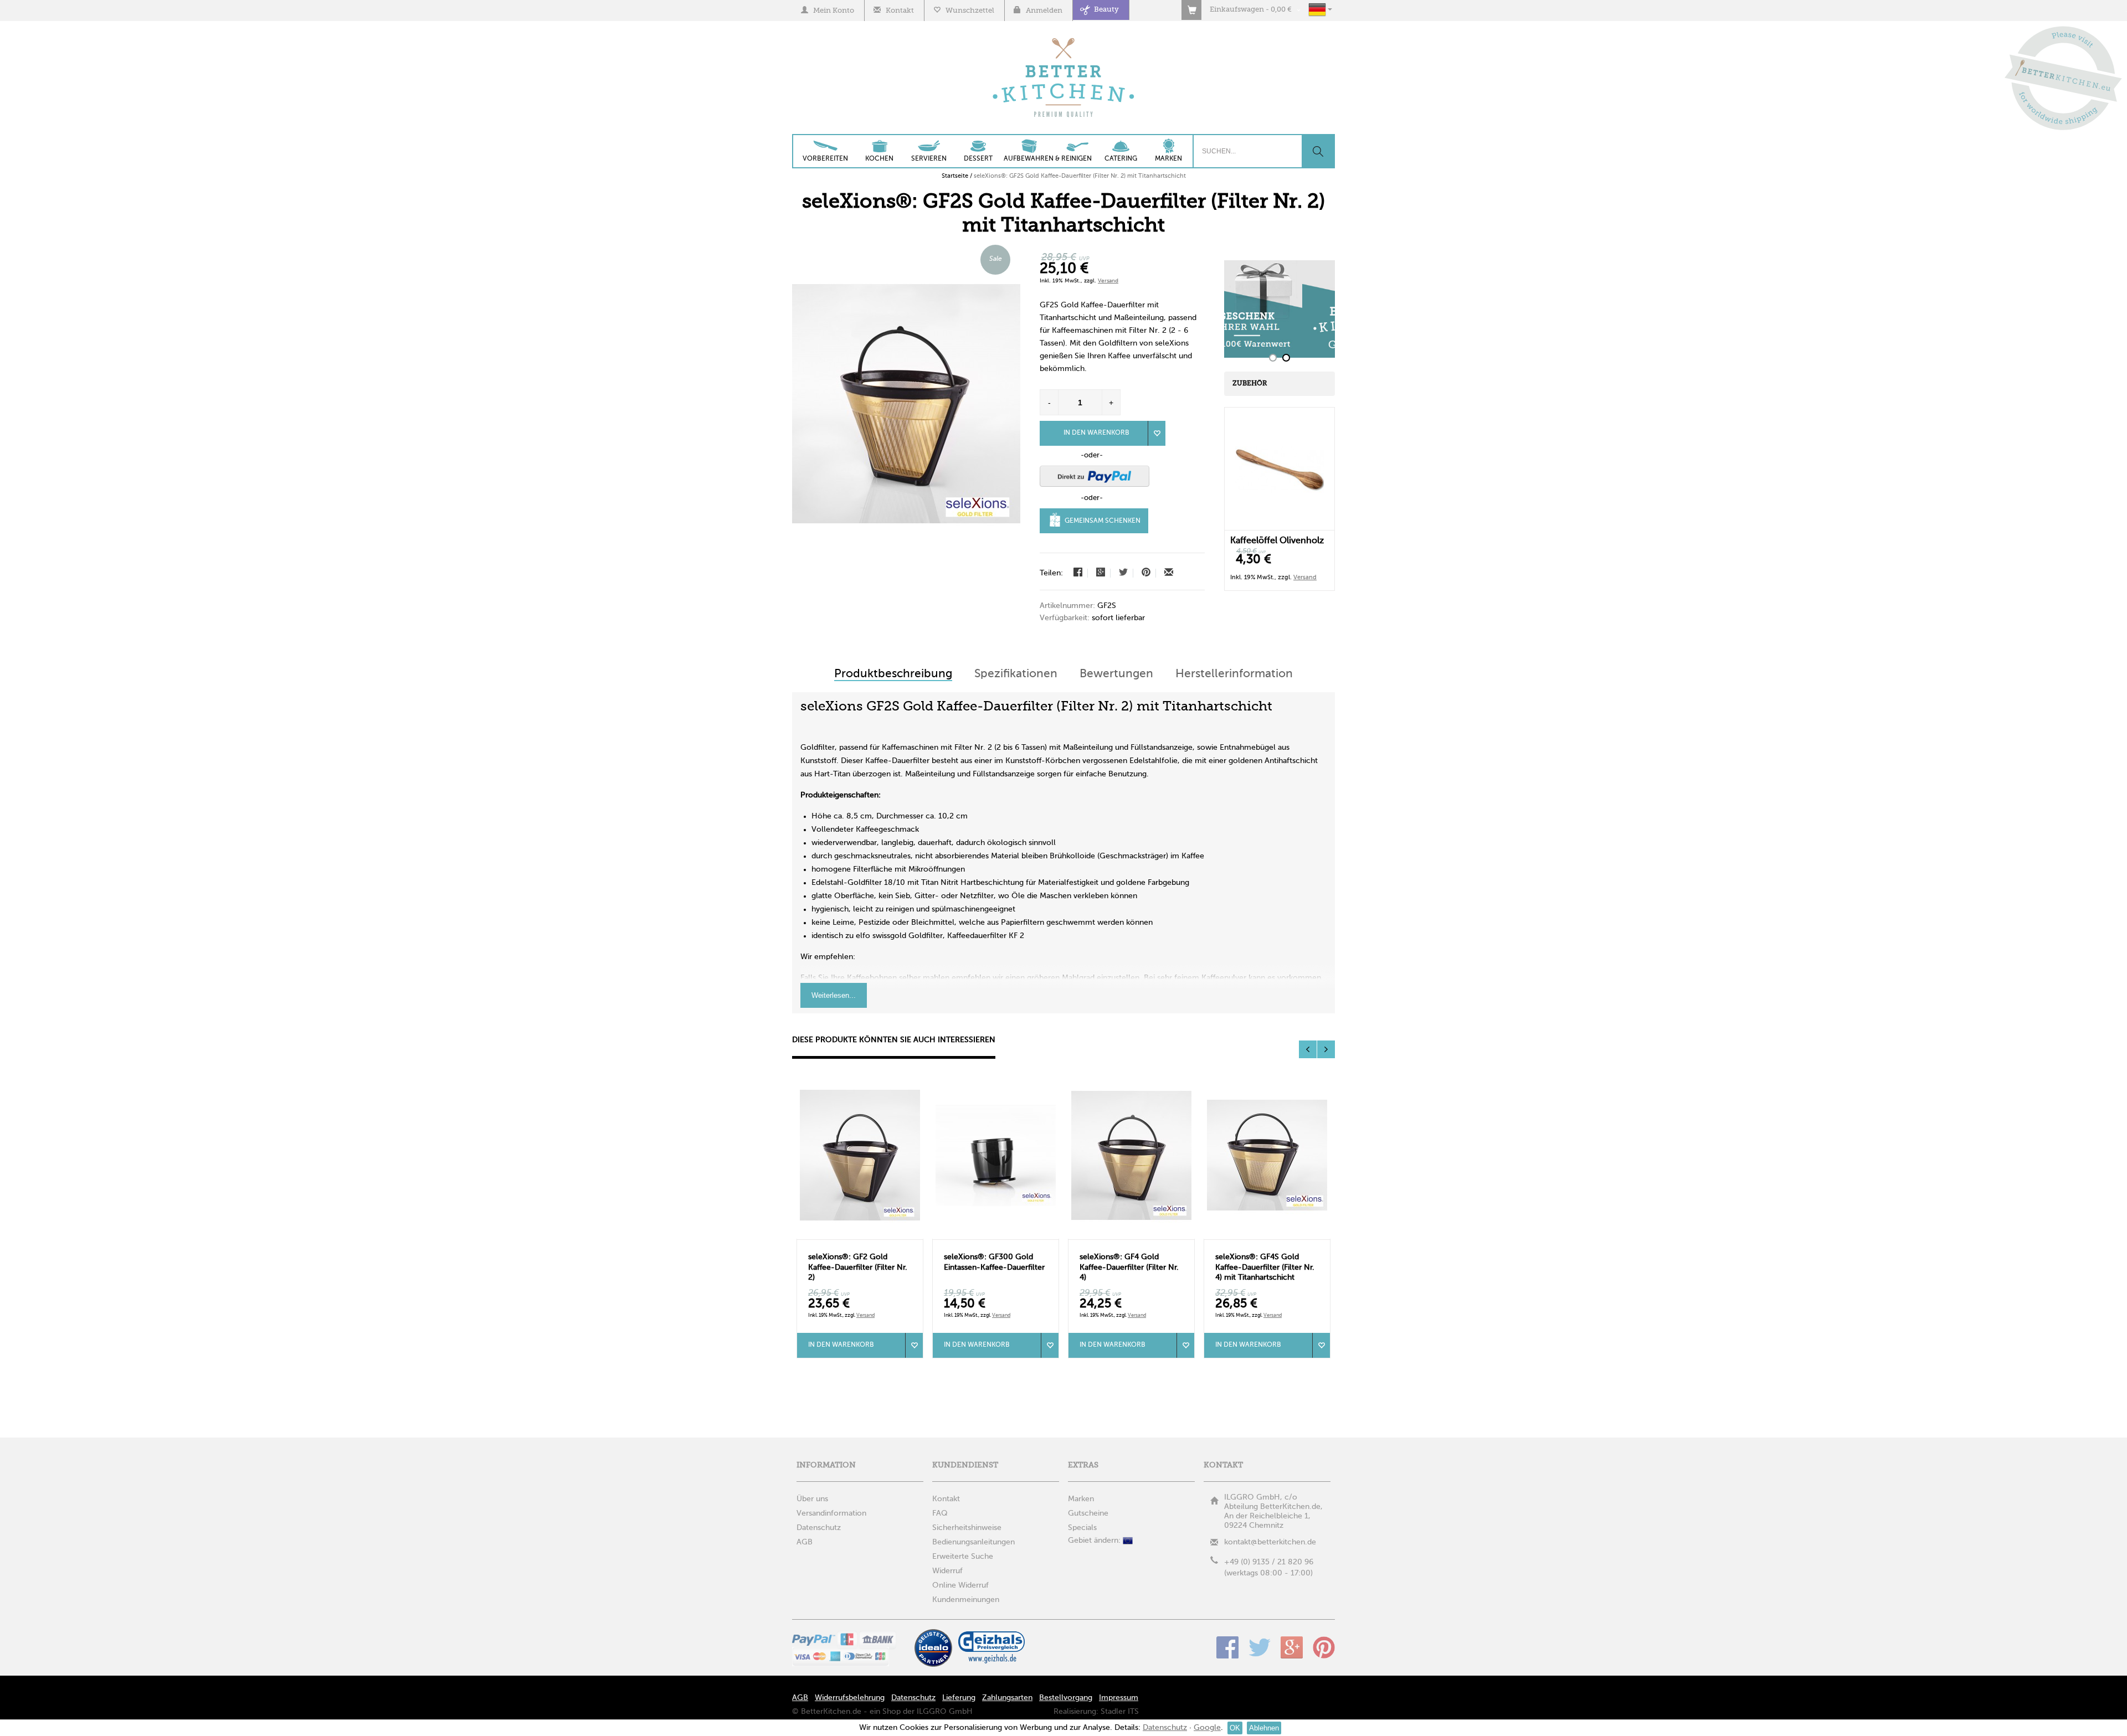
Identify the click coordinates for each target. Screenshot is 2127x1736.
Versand (1108, 281)
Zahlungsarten (1007, 1698)
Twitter (1260, 1647)
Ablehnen (1264, 1728)
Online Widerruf (960, 1585)
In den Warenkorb (1096, 433)
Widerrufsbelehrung (850, 1698)
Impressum (1119, 1698)
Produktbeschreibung (893, 674)
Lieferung (959, 1698)
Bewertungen (1116, 674)
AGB (800, 1698)
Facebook (1227, 1647)
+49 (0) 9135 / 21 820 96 (1269, 1562)
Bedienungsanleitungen (973, 1542)
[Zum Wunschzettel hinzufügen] (914, 1345)
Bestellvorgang (1066, 1698)
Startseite (955, 176)
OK (1235, 1728)
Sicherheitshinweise (967, 1528)
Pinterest (1324, 1647)
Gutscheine (1088, 1513)
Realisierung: (1076, 1712)
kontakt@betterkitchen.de (1270, 1542)
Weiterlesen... (834, 995)
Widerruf (947, 1571)
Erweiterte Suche (963, 1557)
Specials (1082, 1528)
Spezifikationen (1016, 674)
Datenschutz (913, 1698)
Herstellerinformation (1234, 674)
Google (1292, 1647)
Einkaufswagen (1237, 10)
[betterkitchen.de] (1064, 39)
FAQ (940, 1513)
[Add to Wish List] (1157, 433)
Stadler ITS (1120, 1712)
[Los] (1318, 151)
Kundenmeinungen (966, 1600)
